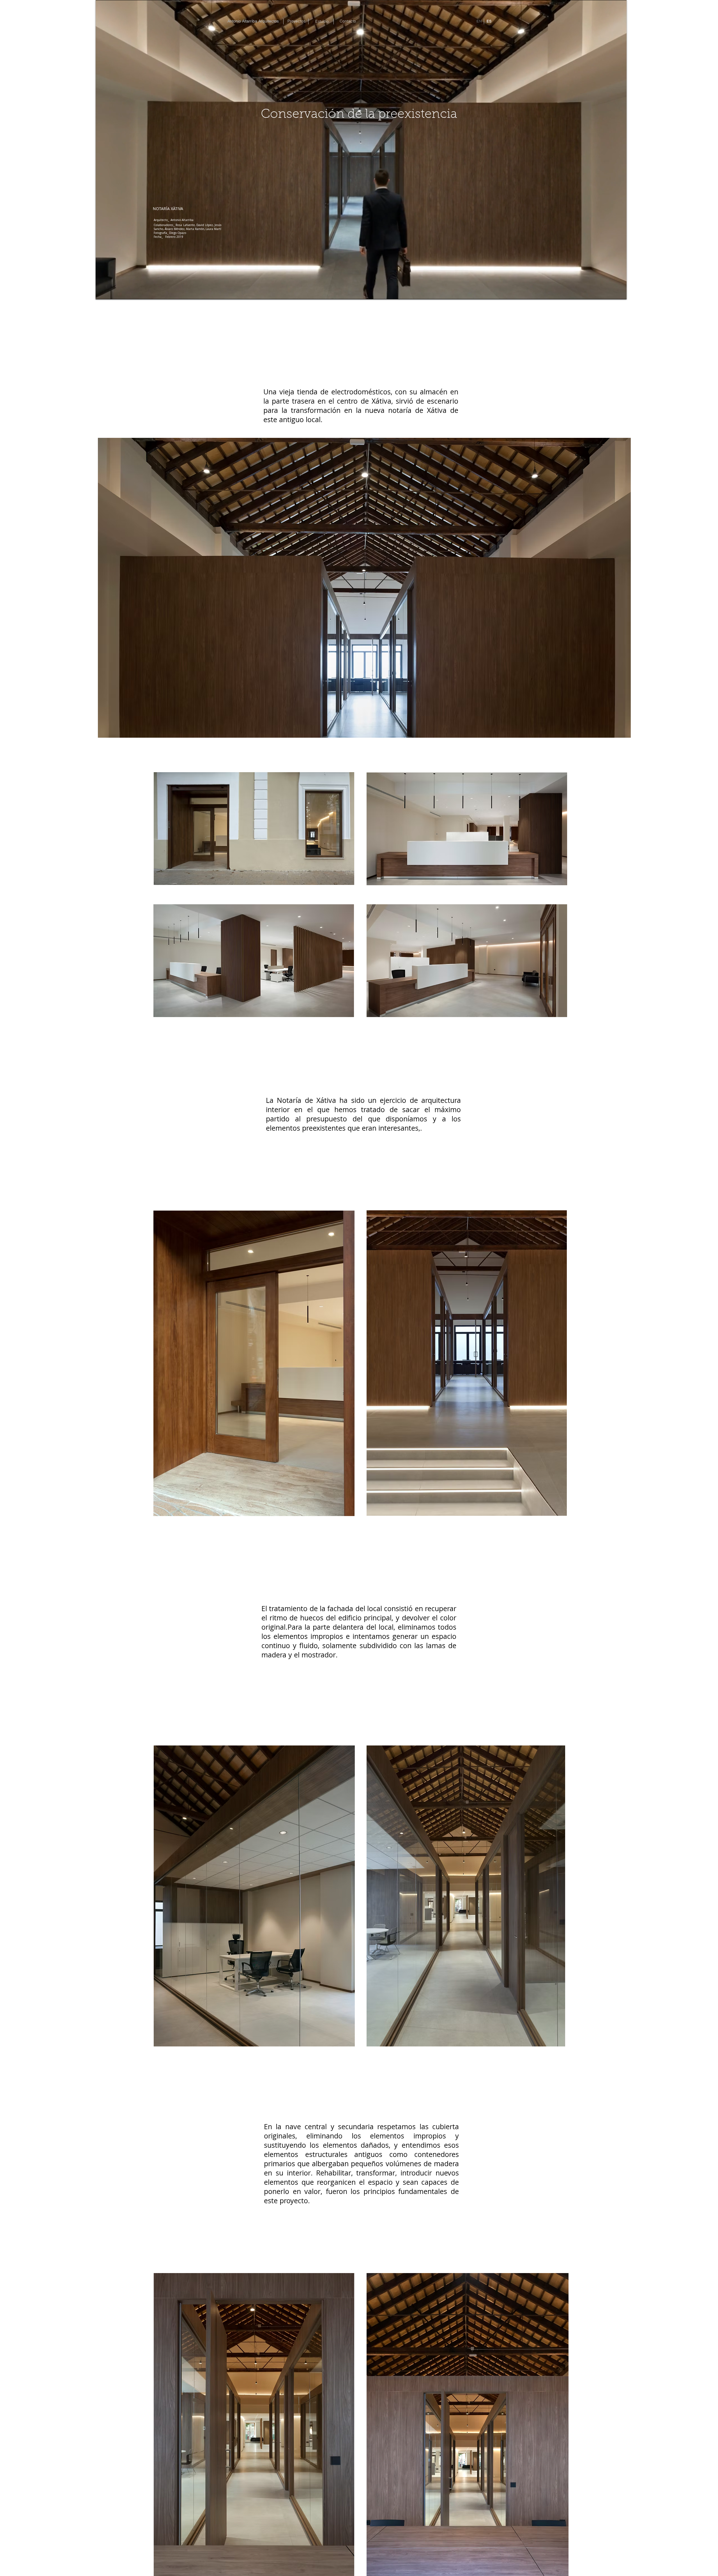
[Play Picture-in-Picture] (609, 292)
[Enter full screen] (619, 292)
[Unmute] (112, 292)
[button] (168, 209)
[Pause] (103, 292)
